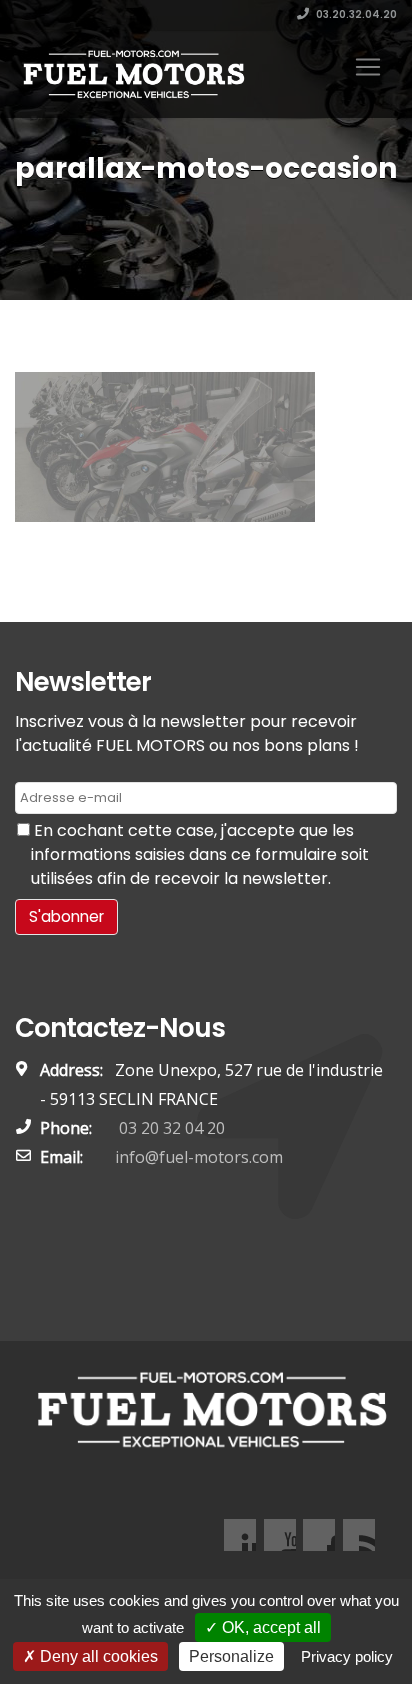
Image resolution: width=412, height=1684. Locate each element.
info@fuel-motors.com (199, 1157)
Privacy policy (347, 1656)
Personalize (231, 1656)
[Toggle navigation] (368, 67)
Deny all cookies (97, 1656)
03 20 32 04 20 (170, 1128)
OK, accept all (269, 1627)
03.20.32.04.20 (355, 14)
